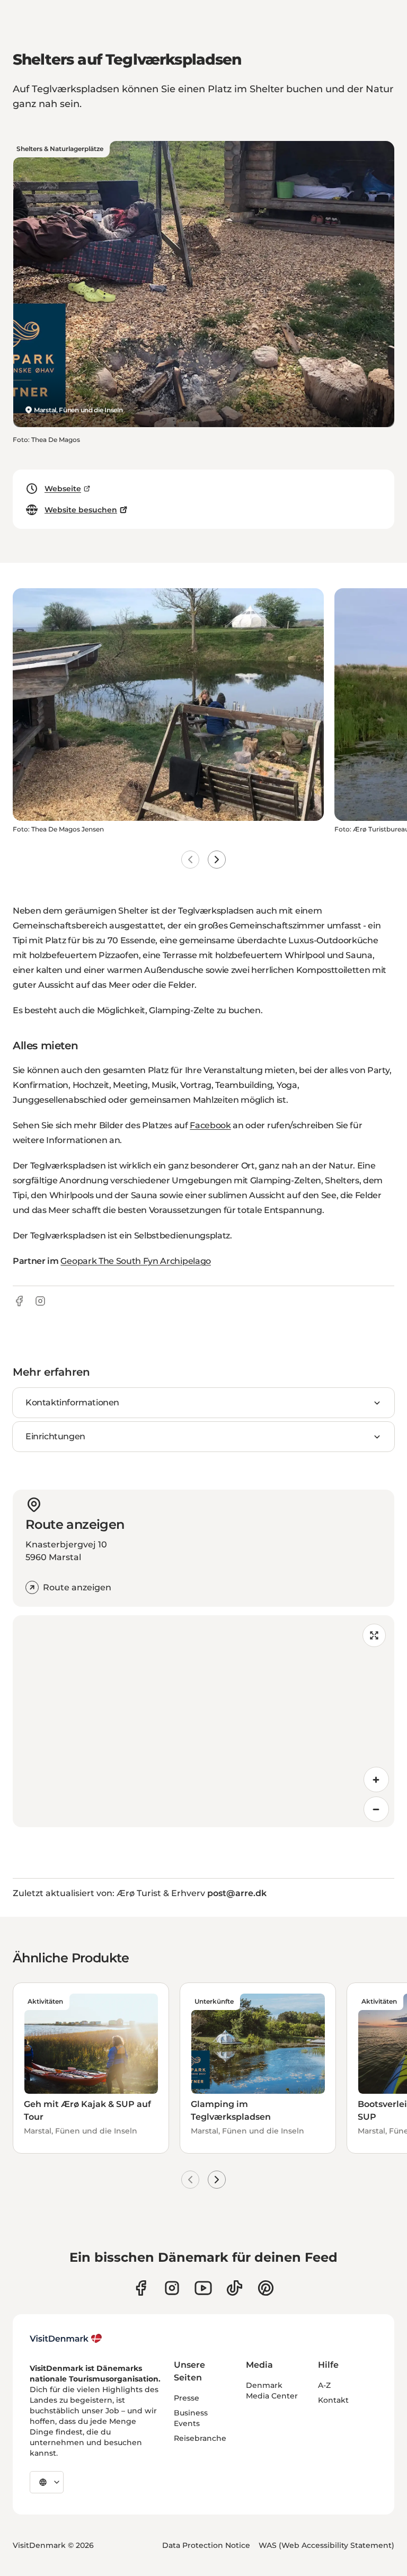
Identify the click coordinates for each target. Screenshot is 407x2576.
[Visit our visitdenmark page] (203, 2288)
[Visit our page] (172, 2288)
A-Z (324, 2385)
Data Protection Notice (206, 2545)
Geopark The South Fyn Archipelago (135, 1261)
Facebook (210, 1125)
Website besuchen (81, 510)
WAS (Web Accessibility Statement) (326, 2545)
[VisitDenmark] (66, 2339)
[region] (203, 1721)
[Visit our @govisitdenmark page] (235, 2288)
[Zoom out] (376, 1809)
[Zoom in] (376, 1780)
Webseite (63, 489)
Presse (187, 2398)
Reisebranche (200, 2438)
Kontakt (333, 2400)
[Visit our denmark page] (141, 2288)
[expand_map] (374, 1635)
